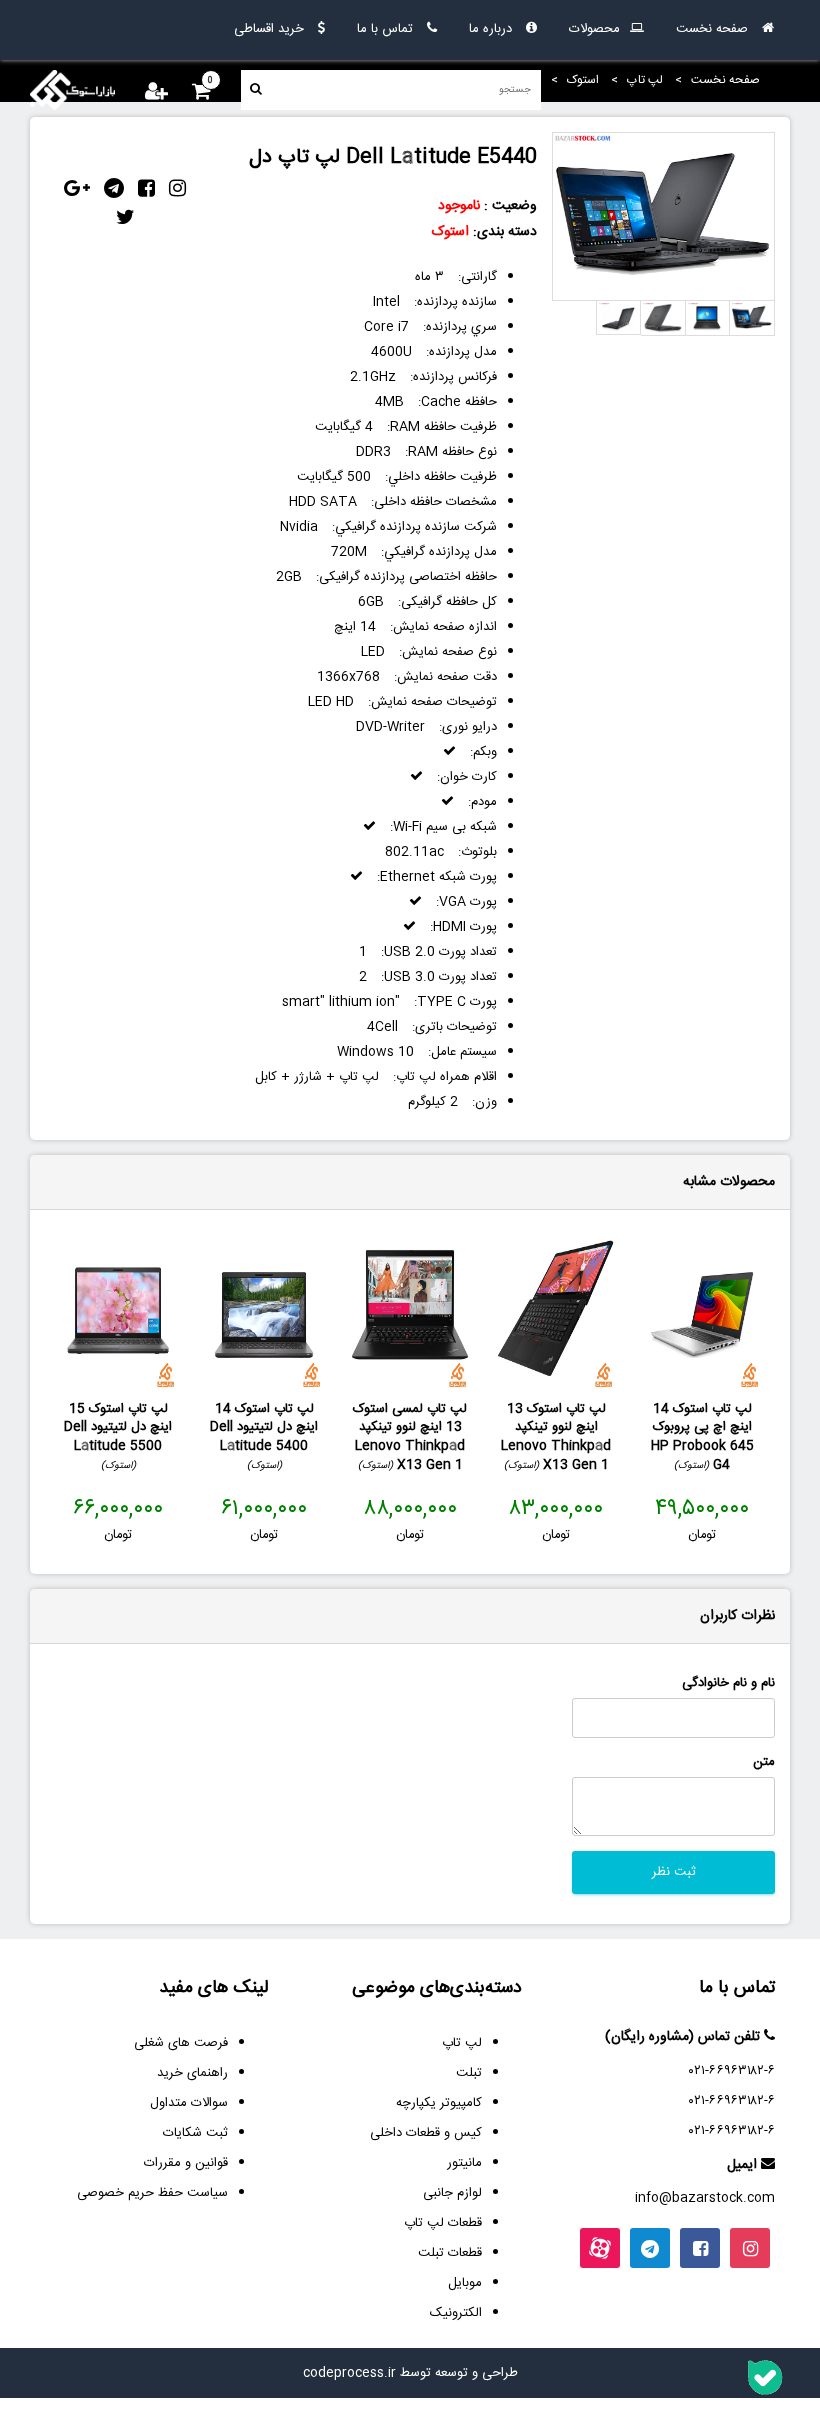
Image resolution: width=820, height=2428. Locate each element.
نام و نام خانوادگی (728, 1683)
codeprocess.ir (349, 2373)
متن (764, 1762)
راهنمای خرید (192, 2073)
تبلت (469, 2073)
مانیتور (464, 2163)
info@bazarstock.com (705, 2198)
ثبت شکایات (195, 2133)
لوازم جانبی (452, 2193)
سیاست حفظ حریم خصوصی (152, 2193)
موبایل (465, 2283)
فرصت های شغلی (181, 2043)
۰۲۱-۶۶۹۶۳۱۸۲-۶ (732, 2071)
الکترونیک (456, 2313)
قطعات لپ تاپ (443, 2223)
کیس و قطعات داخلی (426, 2133)
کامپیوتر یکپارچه (439, 2103)
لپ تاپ (462, 2043)
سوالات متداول (189, 2103)
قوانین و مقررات (186, 2163)
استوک (450, 232)
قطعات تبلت (450, 2253)
